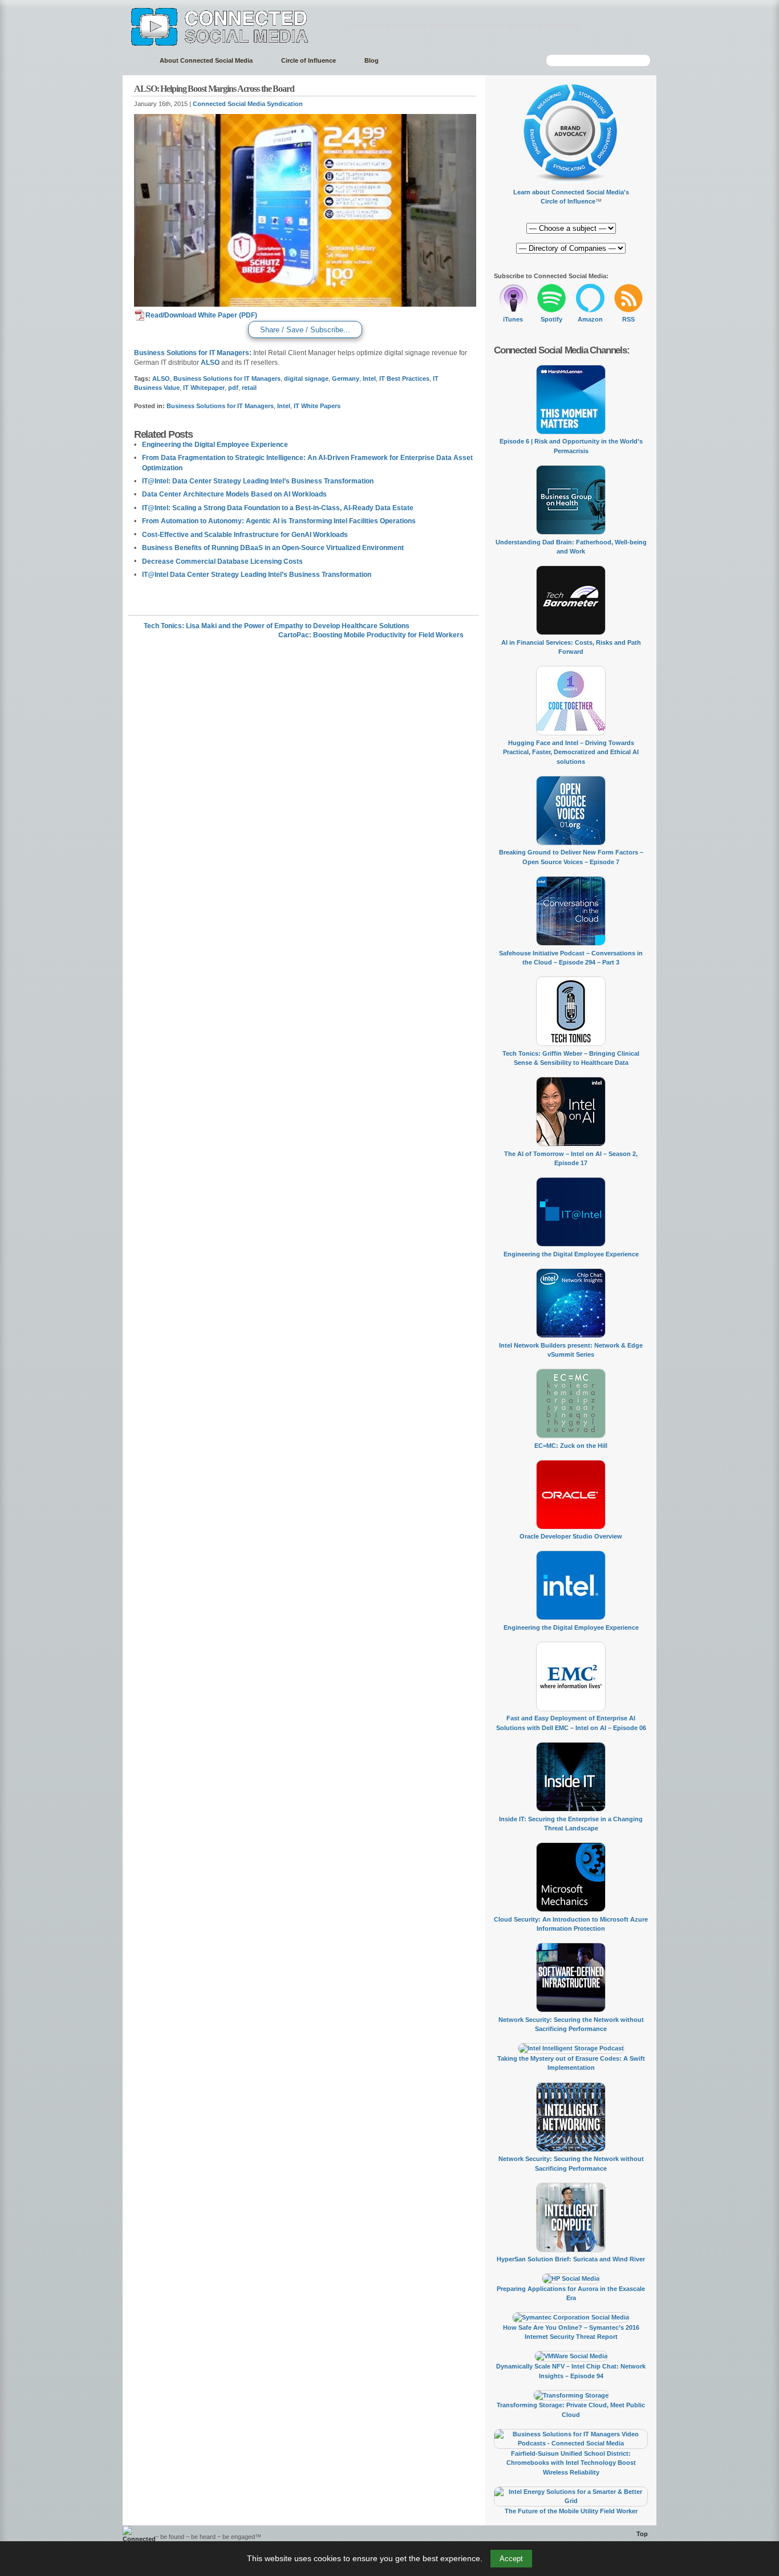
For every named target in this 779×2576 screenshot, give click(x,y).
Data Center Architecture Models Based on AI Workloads (234, 494)
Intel (369, 379)
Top (642, 2534)
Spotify (551, 319)
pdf (233, 388)
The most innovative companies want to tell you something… (468, 25)
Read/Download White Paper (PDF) (201, 315)
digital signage (306, 379)
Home (135, 61)
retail (249, 388)
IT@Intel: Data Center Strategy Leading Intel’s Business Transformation (258, 481)
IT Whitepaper (204, 388)
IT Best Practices (404, 379)
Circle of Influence (309, 60)
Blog (372, 60)
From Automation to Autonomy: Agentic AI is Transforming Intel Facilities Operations (279, 521)
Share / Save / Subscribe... (305, 330)
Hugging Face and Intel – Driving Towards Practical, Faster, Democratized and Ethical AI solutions (571, 752)
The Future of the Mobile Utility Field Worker (571, 2511)
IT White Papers (317, 406)
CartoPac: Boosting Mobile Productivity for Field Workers (371, 635)
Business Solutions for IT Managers (227, 379)
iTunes (513, 319)
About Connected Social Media (206, 60)
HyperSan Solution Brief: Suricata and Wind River (571, 2259)
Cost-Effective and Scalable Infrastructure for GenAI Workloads (245, 535)
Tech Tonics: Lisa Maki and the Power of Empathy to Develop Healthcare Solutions (277, 626)
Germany (346, 379)
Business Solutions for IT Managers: (193, 353)
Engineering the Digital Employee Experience (215, 445)
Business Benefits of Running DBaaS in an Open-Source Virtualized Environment (273, 548)
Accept (511, 2559)
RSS (628, 319)
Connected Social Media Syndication (248, 104)
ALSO (210, 363)
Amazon (590, 319)
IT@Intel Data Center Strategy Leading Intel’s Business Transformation (257, 575)
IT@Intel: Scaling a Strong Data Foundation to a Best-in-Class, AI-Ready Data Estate (278, 508)
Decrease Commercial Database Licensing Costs (222, 561)
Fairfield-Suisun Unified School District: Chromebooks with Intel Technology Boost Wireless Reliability (571, 2463)
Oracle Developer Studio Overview (571, 1536)
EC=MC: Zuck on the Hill (571, 1446)
